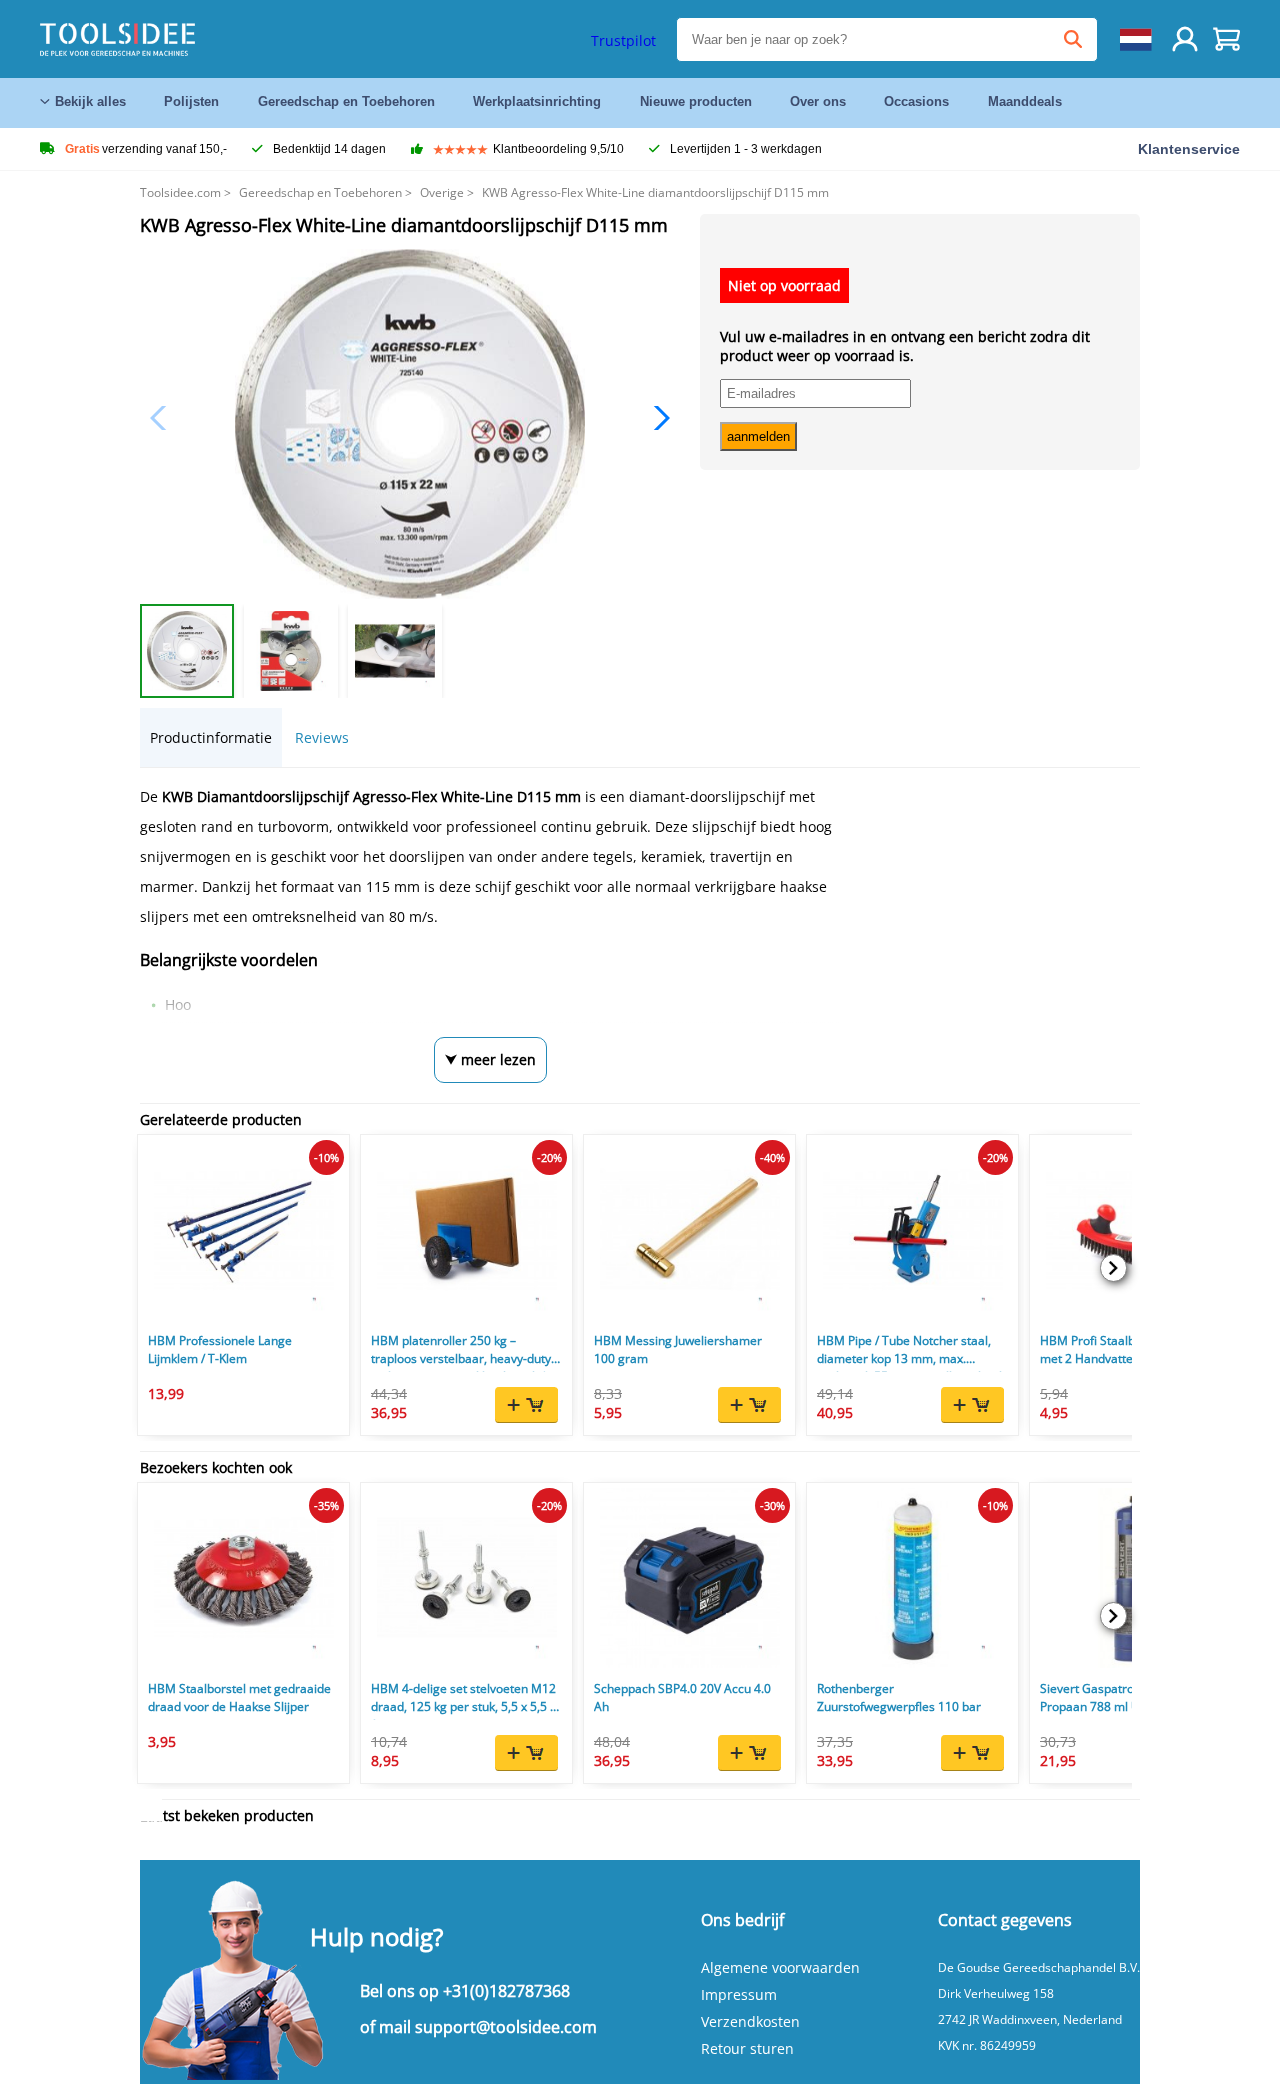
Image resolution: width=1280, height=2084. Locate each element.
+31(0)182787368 (506, 1991)
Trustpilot (623, 40)
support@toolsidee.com (506, 2027)
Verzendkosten (750, 2021)
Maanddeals (1025, 101)
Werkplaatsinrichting (537, 101)
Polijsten (191, 101)
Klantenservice (1189, 149)
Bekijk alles (90, 101)
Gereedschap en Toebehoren (346, 101)
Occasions (916, 101)
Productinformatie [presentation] (211, 737)
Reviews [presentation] (322, 737)
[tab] (211, 737)
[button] (656, 418)
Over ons (818, 101)
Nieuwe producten (696, 101)
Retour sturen (747, 2048)
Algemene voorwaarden (780, 1967)
